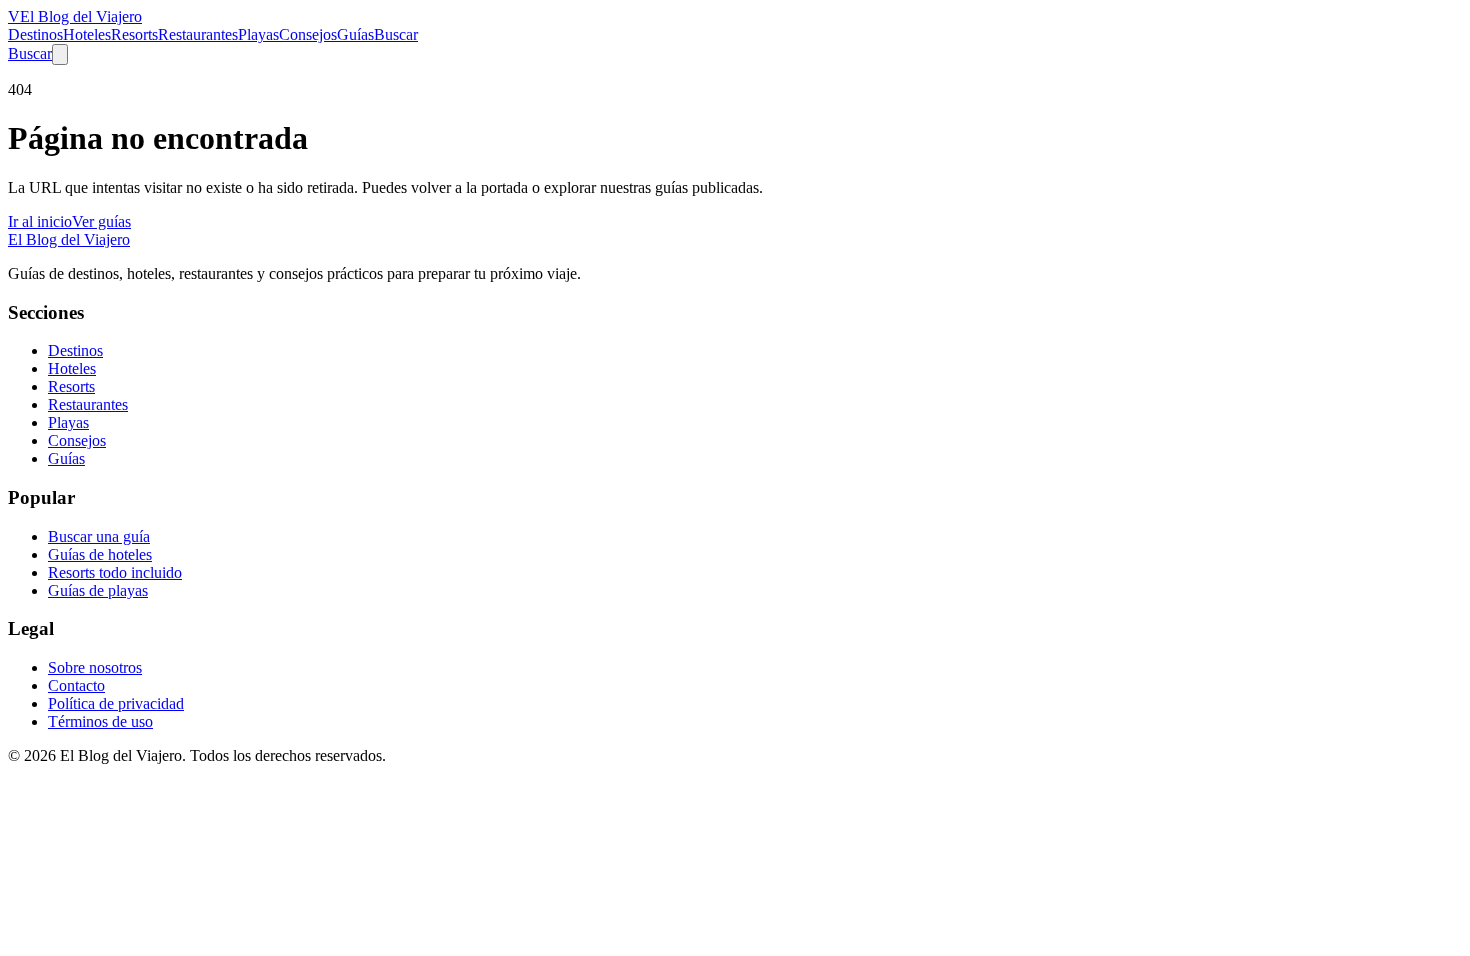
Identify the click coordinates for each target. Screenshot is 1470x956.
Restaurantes (198, 34)
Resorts (134, 34)
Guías (355, 34)
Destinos (35, 34)
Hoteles (87, 34)
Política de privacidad (116, 703)
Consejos (308, 34)
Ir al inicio (40, 221)
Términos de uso (100, 721)
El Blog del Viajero (69, 239)
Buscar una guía (99, 536)
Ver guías (101, 221)
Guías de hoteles (100, 554)
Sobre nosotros (95, 667)
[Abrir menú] (60, 54)
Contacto (76, 685)
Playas (258, 34)
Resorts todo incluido (115, 572)
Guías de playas (98, 590)
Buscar (396, 34)
